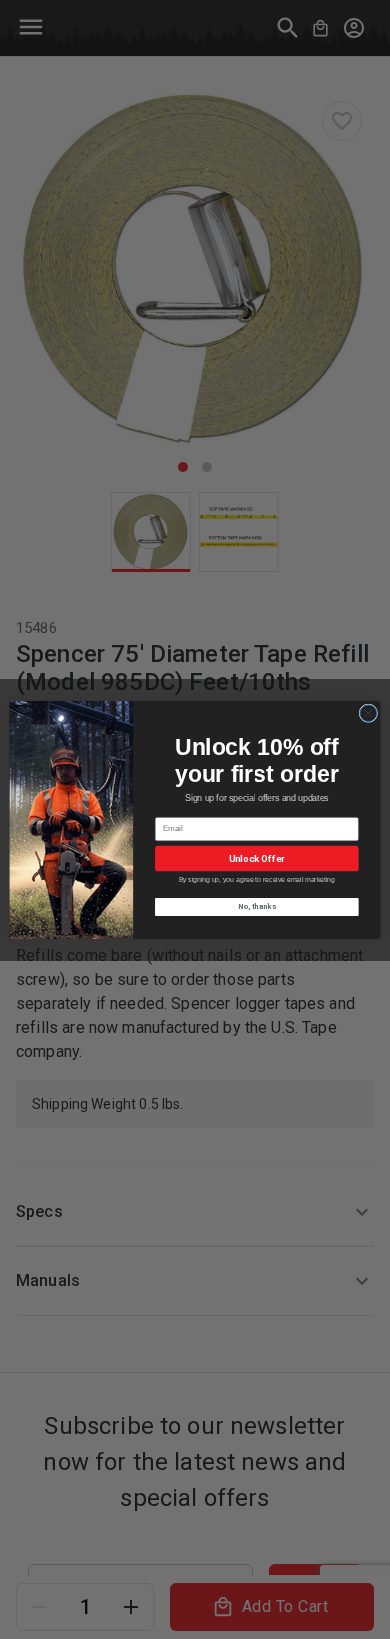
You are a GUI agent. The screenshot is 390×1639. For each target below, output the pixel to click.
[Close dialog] (368, 712)
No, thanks (257, 906)
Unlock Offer (257, 857)
